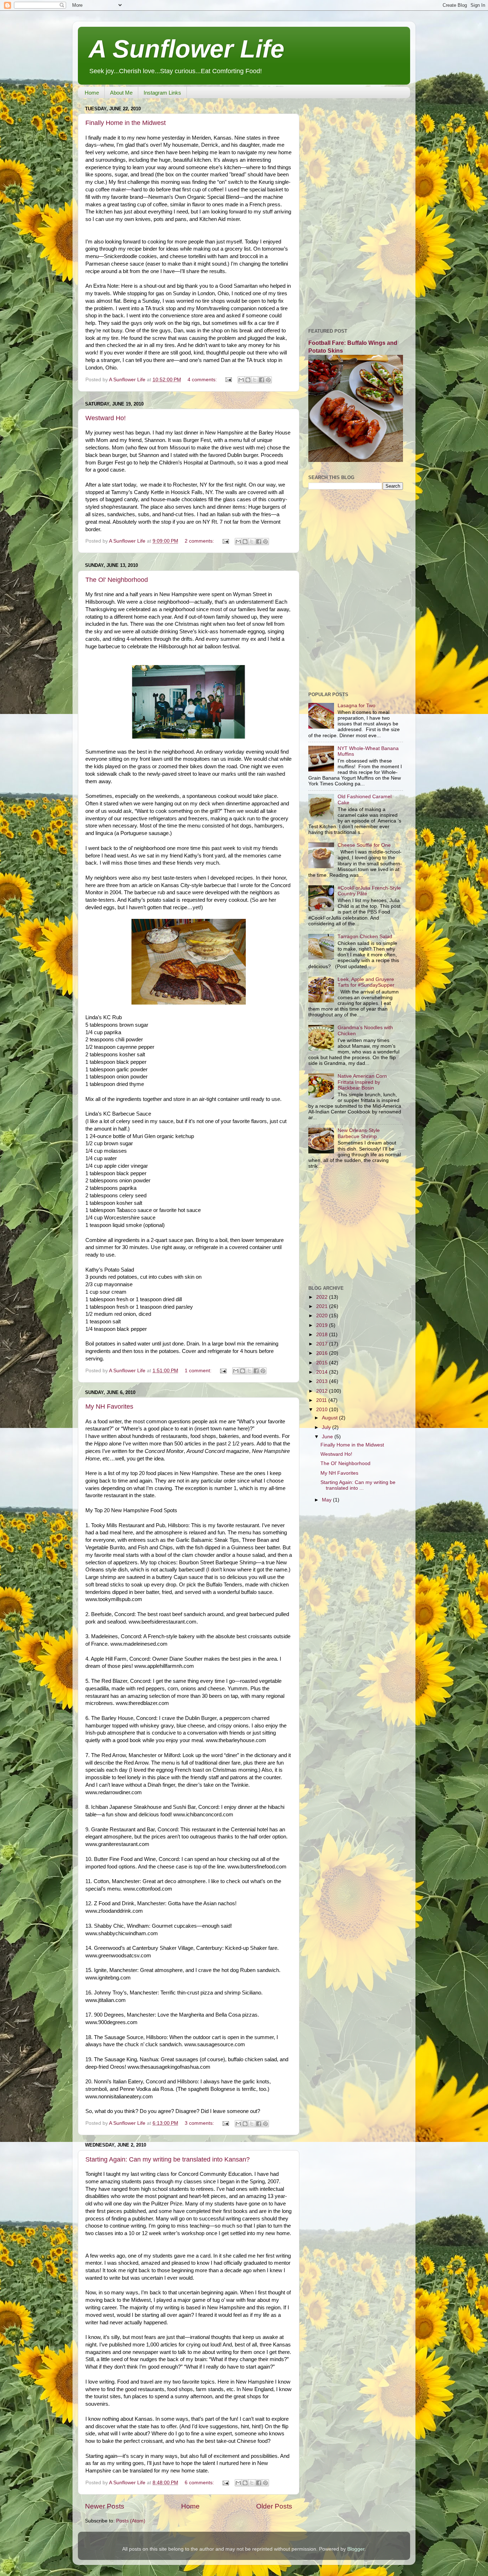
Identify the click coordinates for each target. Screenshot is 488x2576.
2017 (323, 1344)
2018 (323, 1335)
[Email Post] (228, 380)
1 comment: (199, 1371)
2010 (323, 1410)
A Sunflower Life (186, 49)
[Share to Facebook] (262, 380)
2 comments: (200, 541)
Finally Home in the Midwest (126, 123)
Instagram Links (162, 93)
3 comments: (200, 2123)
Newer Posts (105, 2506)
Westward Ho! (106, 418)
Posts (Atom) (131, 2521)
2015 (323, 1363)
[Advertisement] (356, 211)
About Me (121, 93)
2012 (323, 1391)
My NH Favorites (109, 1407)
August (330, 1418)
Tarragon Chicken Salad (365, 937)
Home (92, 93)
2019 (323, 1325)
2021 (323, 1306)
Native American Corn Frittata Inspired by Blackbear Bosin (362, 1082)
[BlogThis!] (248, 380)
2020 (323, 1316)
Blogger (356, 2549)
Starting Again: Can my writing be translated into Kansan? (168, 2159)
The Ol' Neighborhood (117, 580)
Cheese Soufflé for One (364, 845)
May (327, 1500)
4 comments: (203, 380)
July (327, 1427)
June (328, 1437)
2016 (323, 1353)
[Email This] (241, 380)
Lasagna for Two (357, 706)
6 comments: (200, 2483)
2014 (323, 1372)
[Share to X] (255, 380)
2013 (323, 1381)
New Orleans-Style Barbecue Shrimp (359, 1133)
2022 (323, 1297)
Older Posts (274, 2506)
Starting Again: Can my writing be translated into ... (358, 1485)
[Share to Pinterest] (268, 380)
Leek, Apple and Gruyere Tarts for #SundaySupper (366, 982)
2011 (322, 1400)
